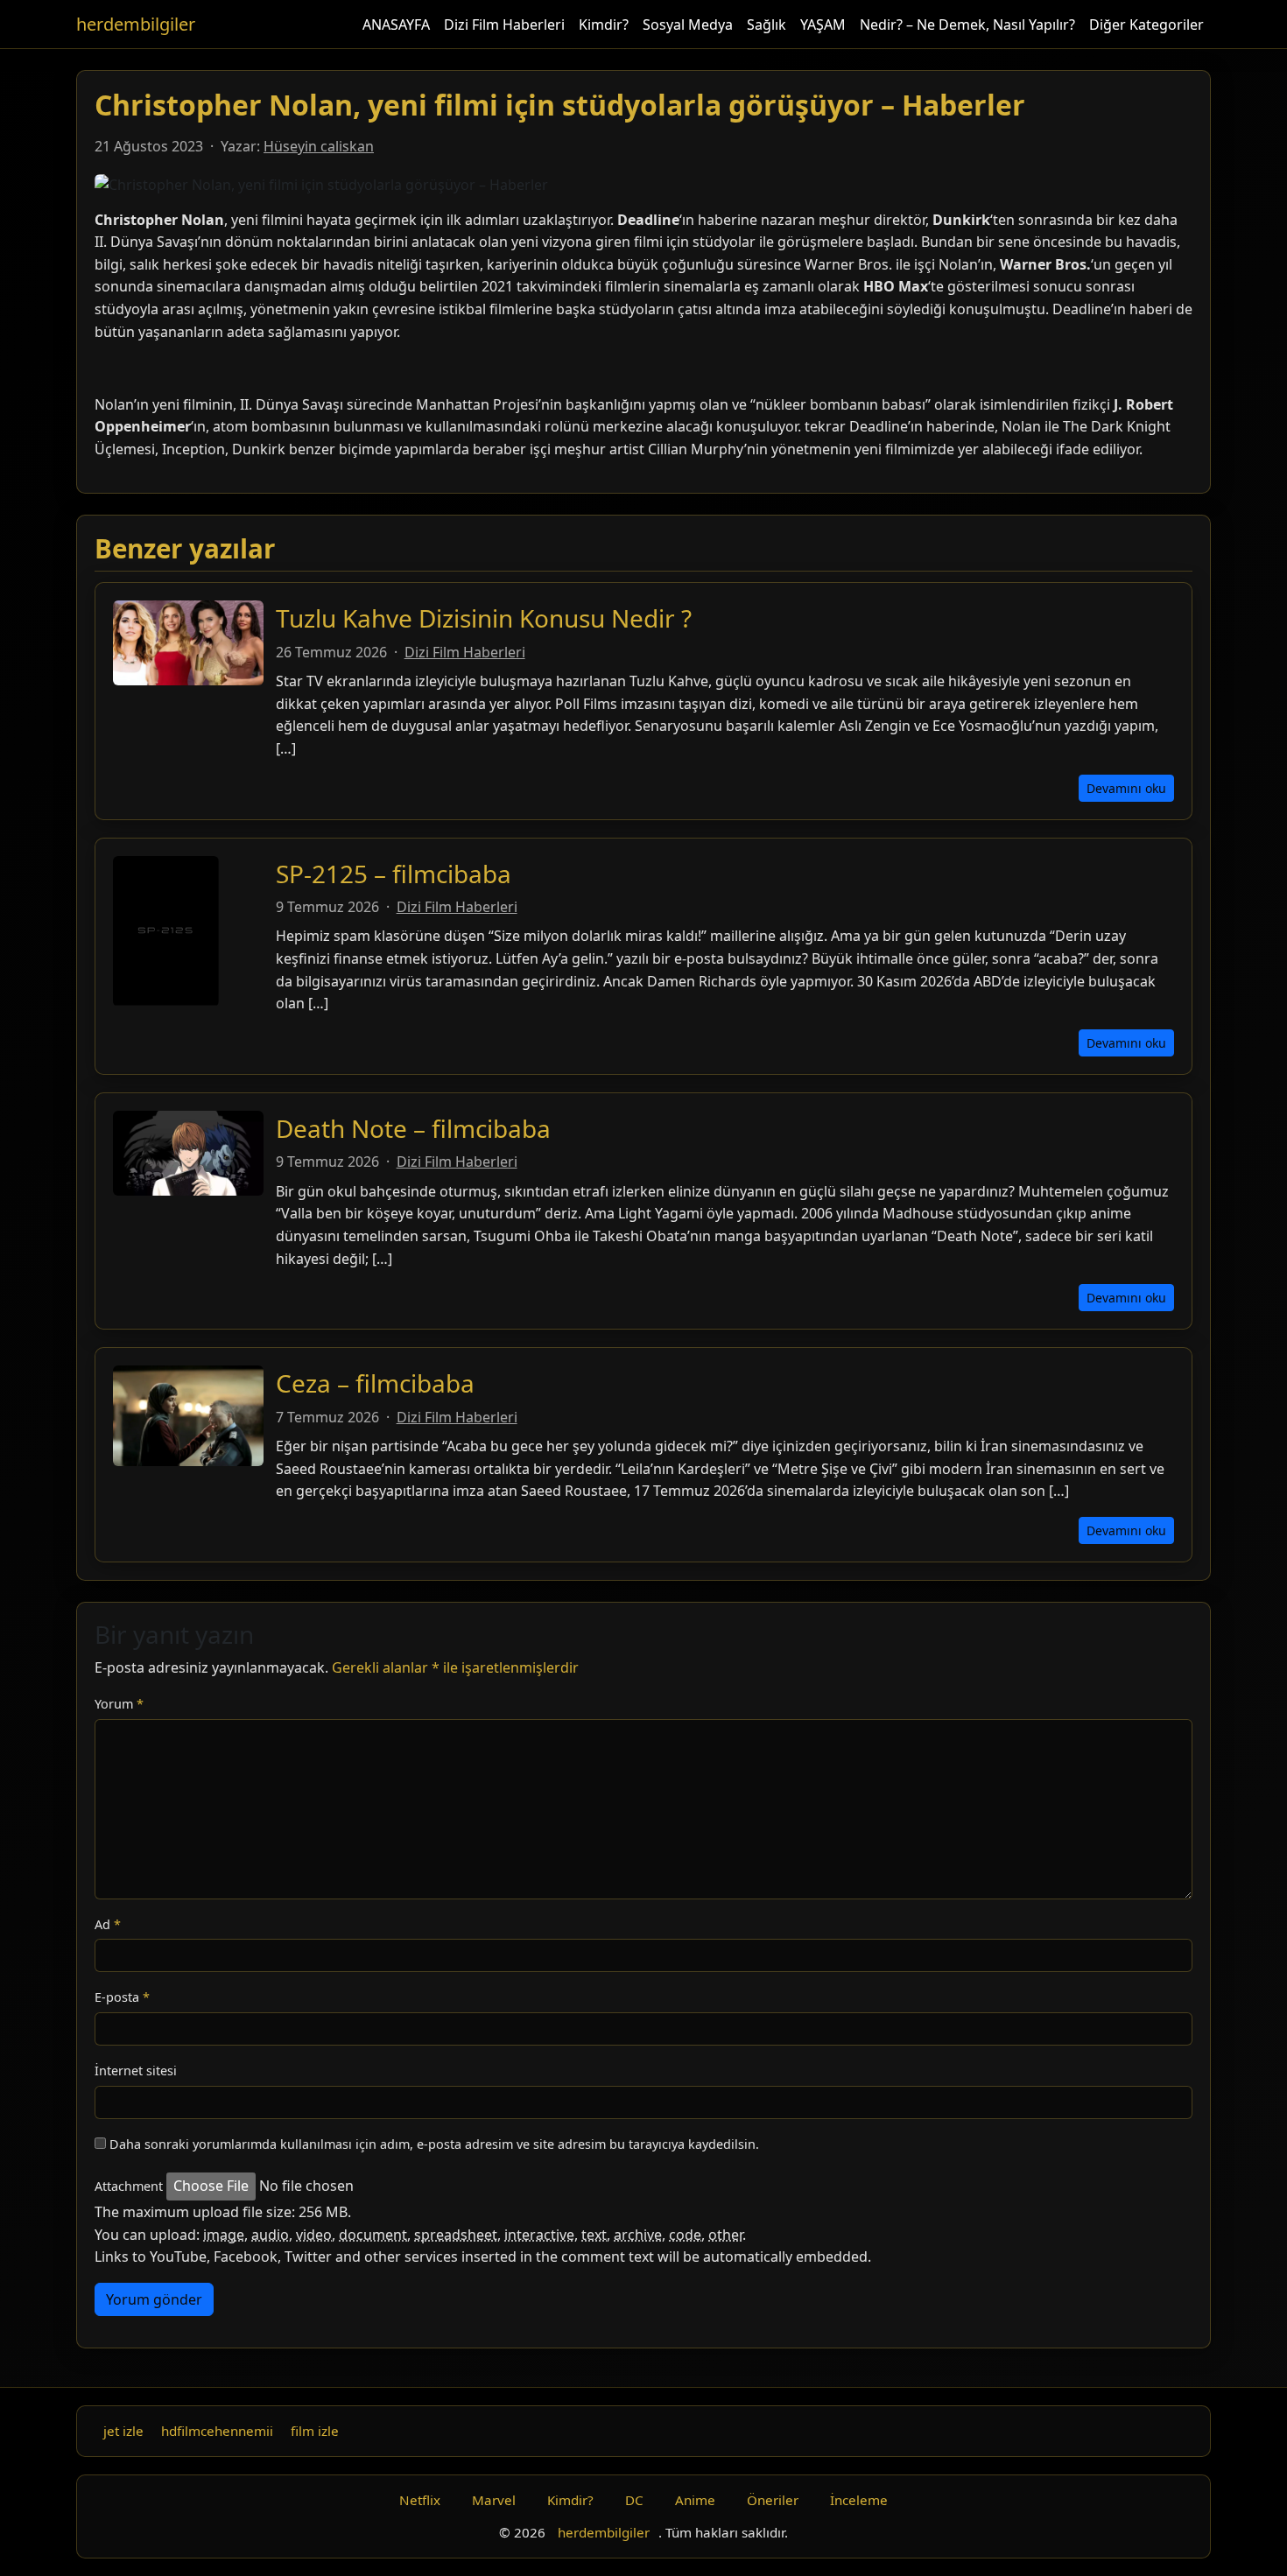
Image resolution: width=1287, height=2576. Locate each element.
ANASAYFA (396, 25)
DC (634, 2500)
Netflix (420, 2500)
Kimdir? (604, 25)
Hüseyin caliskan (319, 146)
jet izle (123, 2431)
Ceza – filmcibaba (375, 1383)
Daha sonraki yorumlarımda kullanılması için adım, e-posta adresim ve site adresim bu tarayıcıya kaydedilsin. (434, 2144)
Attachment (129, 2186)
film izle (315, 2431)
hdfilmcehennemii (217, 2431)
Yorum (119, 1704)
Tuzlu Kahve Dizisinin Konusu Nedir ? (484, 618)
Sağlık (767, 25)
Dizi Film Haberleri (504, 25)
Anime (695, 2500)
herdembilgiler (136, 24)
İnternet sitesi (136, 2071)
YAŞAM (823, 25)
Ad (108, 1924)
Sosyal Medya (688, 25)
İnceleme (859, 2500)
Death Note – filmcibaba (413, 1128)
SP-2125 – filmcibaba (394, 874)
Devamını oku (1126, 788)
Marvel (494, 2500)
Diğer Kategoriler (1146, 25)
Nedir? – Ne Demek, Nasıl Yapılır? (967, 25)
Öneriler (773, 2500)
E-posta (122, 1997)
